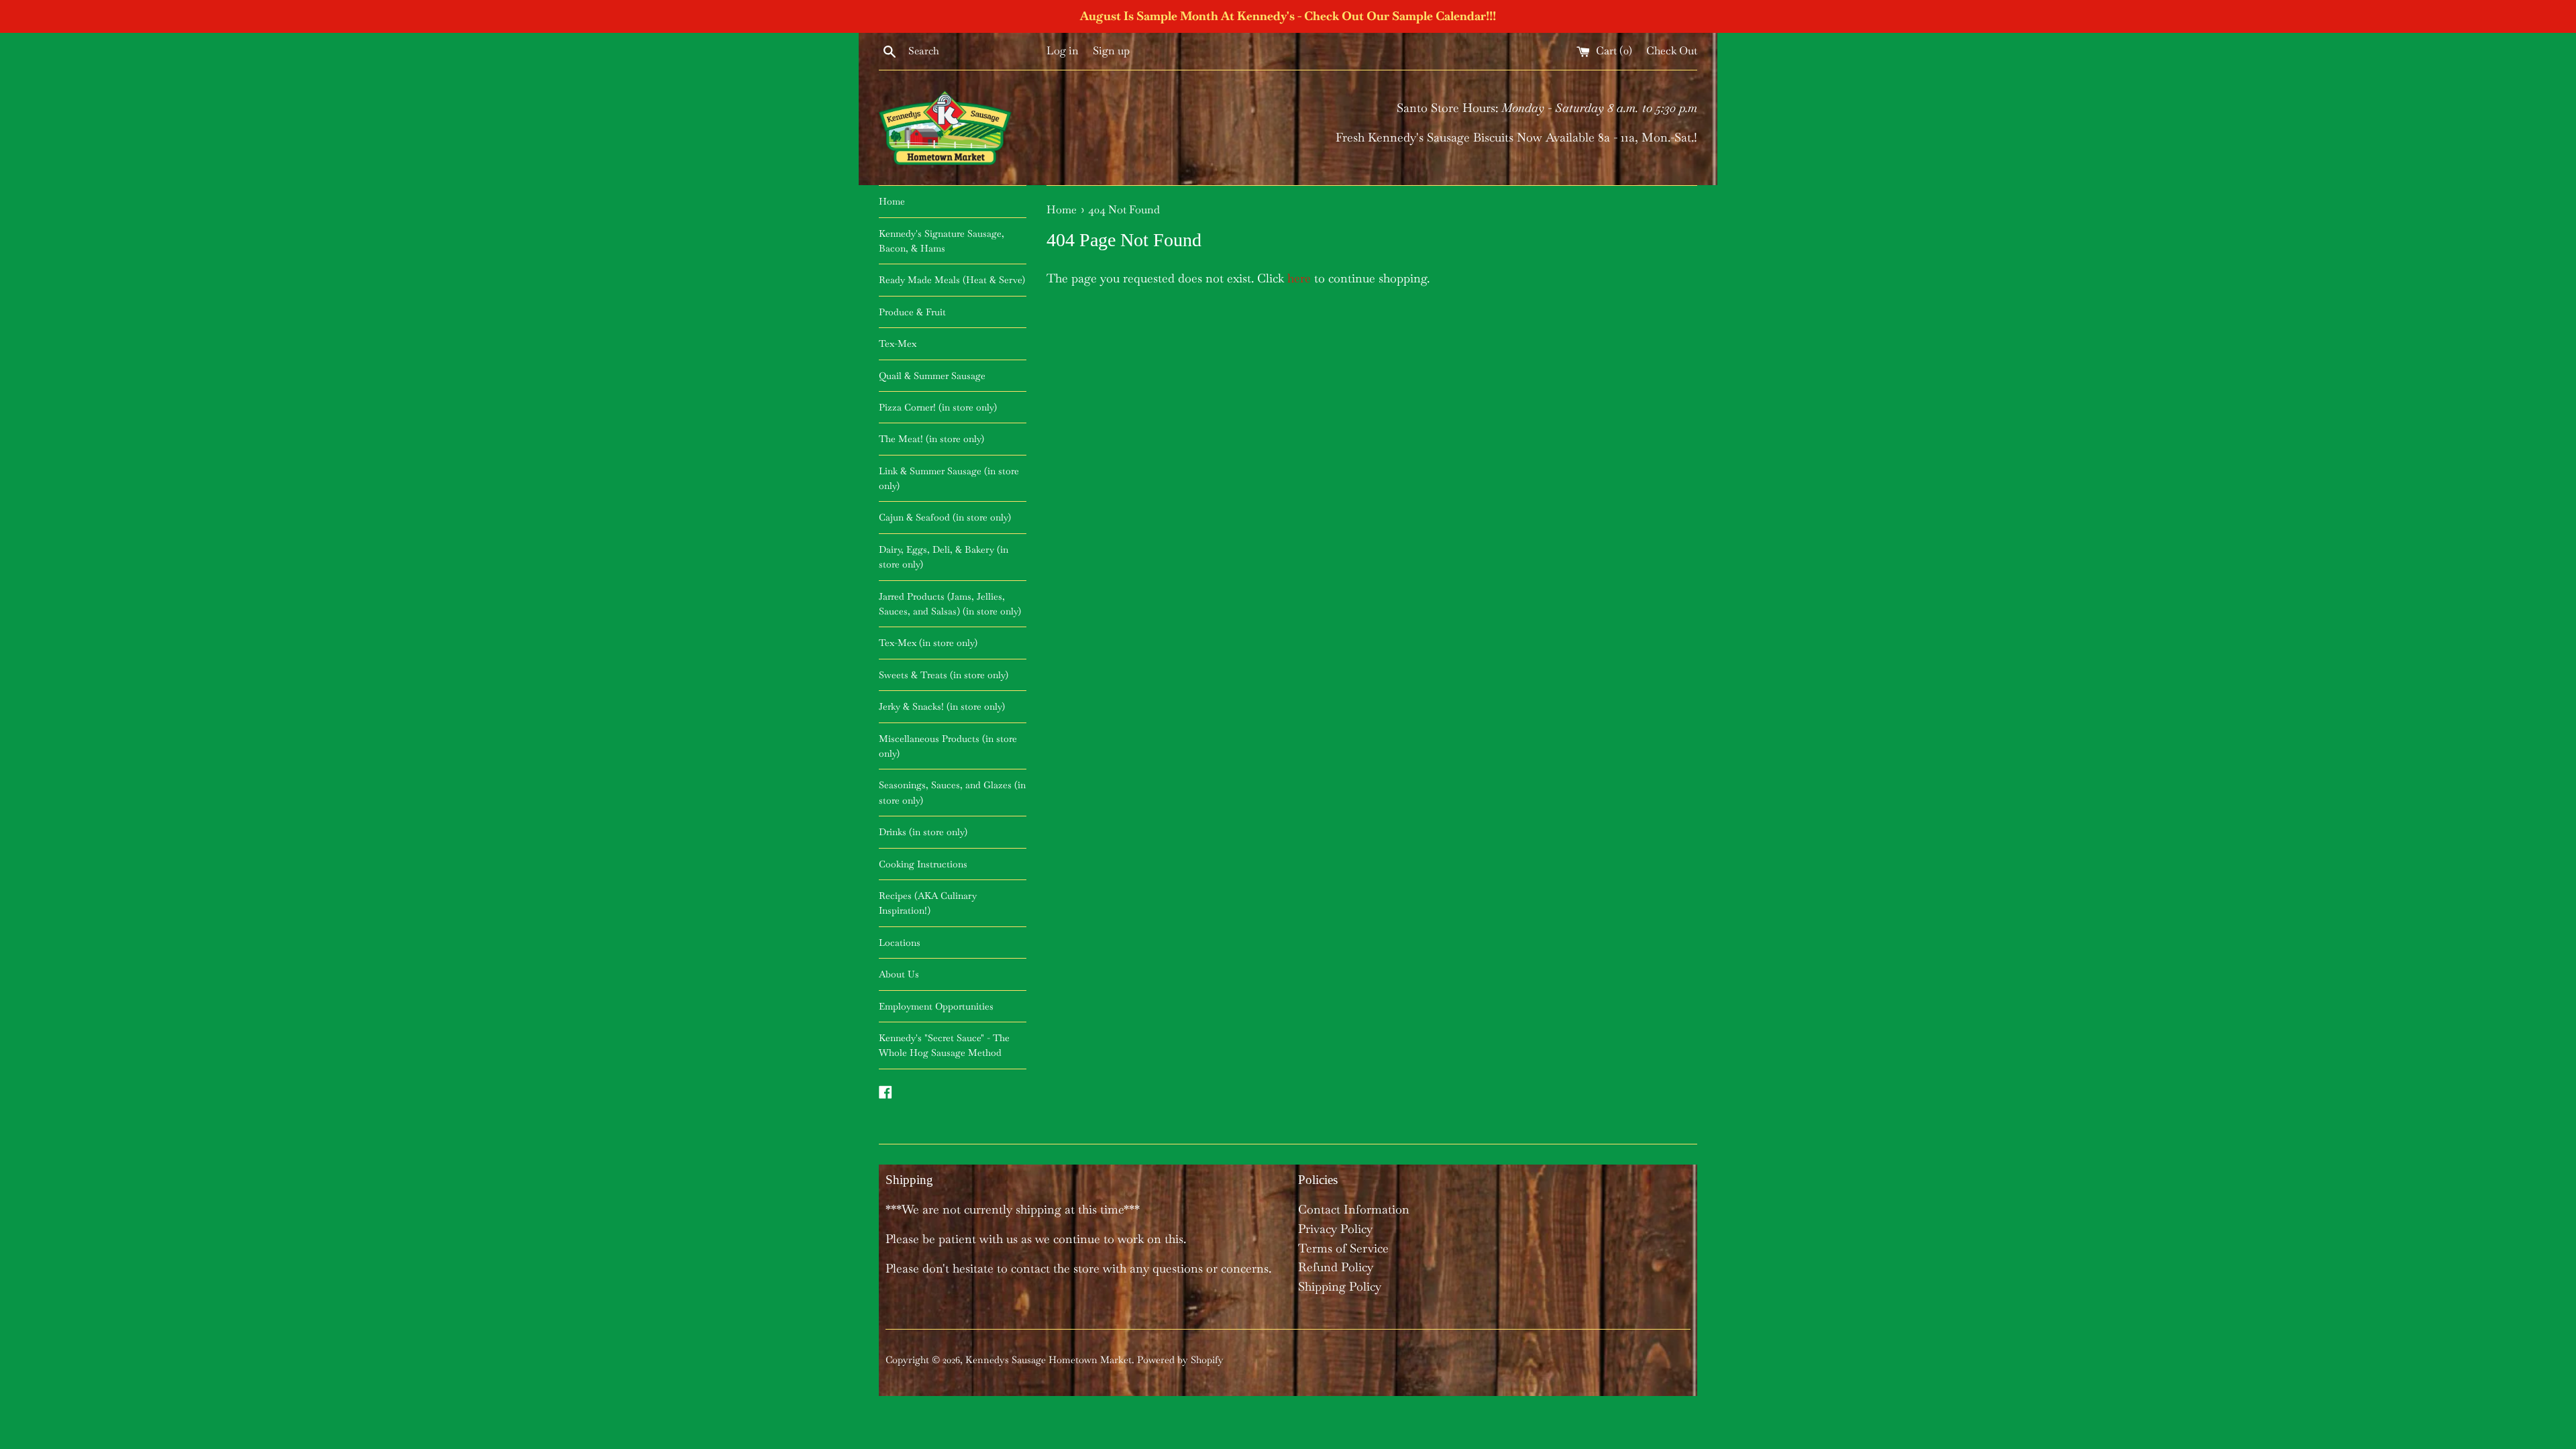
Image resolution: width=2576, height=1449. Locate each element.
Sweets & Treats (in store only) (944, 675)
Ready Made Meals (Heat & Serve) (952, 280)
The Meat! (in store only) (931, 439)
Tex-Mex (898, 343)
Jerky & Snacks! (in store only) (942, 706)
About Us (899, 974)
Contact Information (1354, 1209)
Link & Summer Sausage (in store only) (949, 478)
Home (892, 201)
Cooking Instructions (923, 864)
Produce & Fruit (912, 312)
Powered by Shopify (1180, 1360)
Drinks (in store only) (923, 832)
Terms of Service (1343, 1248)
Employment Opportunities (936, 1006)
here (1299, 278)
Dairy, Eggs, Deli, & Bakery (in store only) (944, 557)
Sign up (1111, 51)
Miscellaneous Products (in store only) (948, 746)
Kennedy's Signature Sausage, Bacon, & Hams (942, 241)
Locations (900, 943)
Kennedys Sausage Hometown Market (1049, 1360)
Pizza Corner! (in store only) (938, 407)
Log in (1063, 51)
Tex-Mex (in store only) (928, 643)
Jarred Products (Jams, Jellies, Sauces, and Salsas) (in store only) (950, 604)
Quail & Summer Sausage (932, 376)
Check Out (1672, 51)
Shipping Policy (1340, 1286)
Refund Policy (1336, 1267)
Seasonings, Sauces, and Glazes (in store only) (952, 792)
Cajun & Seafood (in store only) (945, 517)
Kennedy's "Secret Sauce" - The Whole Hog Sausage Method (944, 1045)
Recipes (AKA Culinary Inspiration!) (928, 903)
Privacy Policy (1335, 1229)
